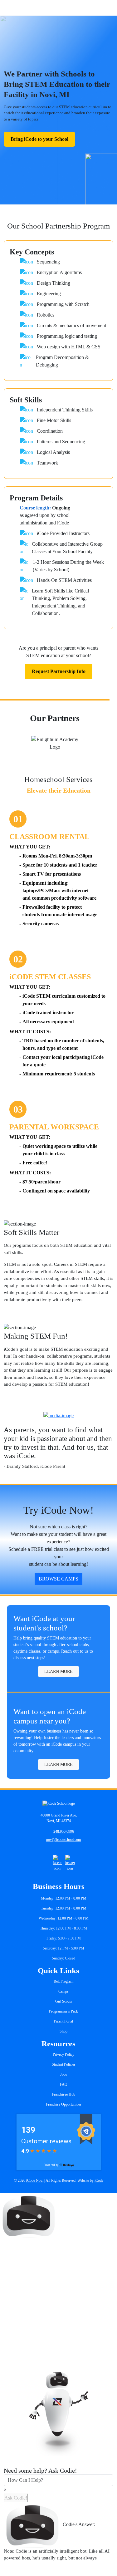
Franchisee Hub (63, 2094)
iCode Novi (35, 2180)
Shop (63, 2031)
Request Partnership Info (59, 671)
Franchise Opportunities (64, 2104)
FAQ (64, 2084)
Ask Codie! (16, 2498)
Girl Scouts (64, 2001)
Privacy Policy (63, 2054)
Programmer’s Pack (63, 2011)
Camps (63, 1991)
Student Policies (64, 2064)
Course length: (35, 508)
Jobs (64, 2074)
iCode (99, 2180)
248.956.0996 (64, 1831)
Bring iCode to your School (39, 139)
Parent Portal (63, 2021)
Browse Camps (58, 1579)
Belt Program (63, 1981)
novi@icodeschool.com (63, 1840)
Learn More (58, 1671)
